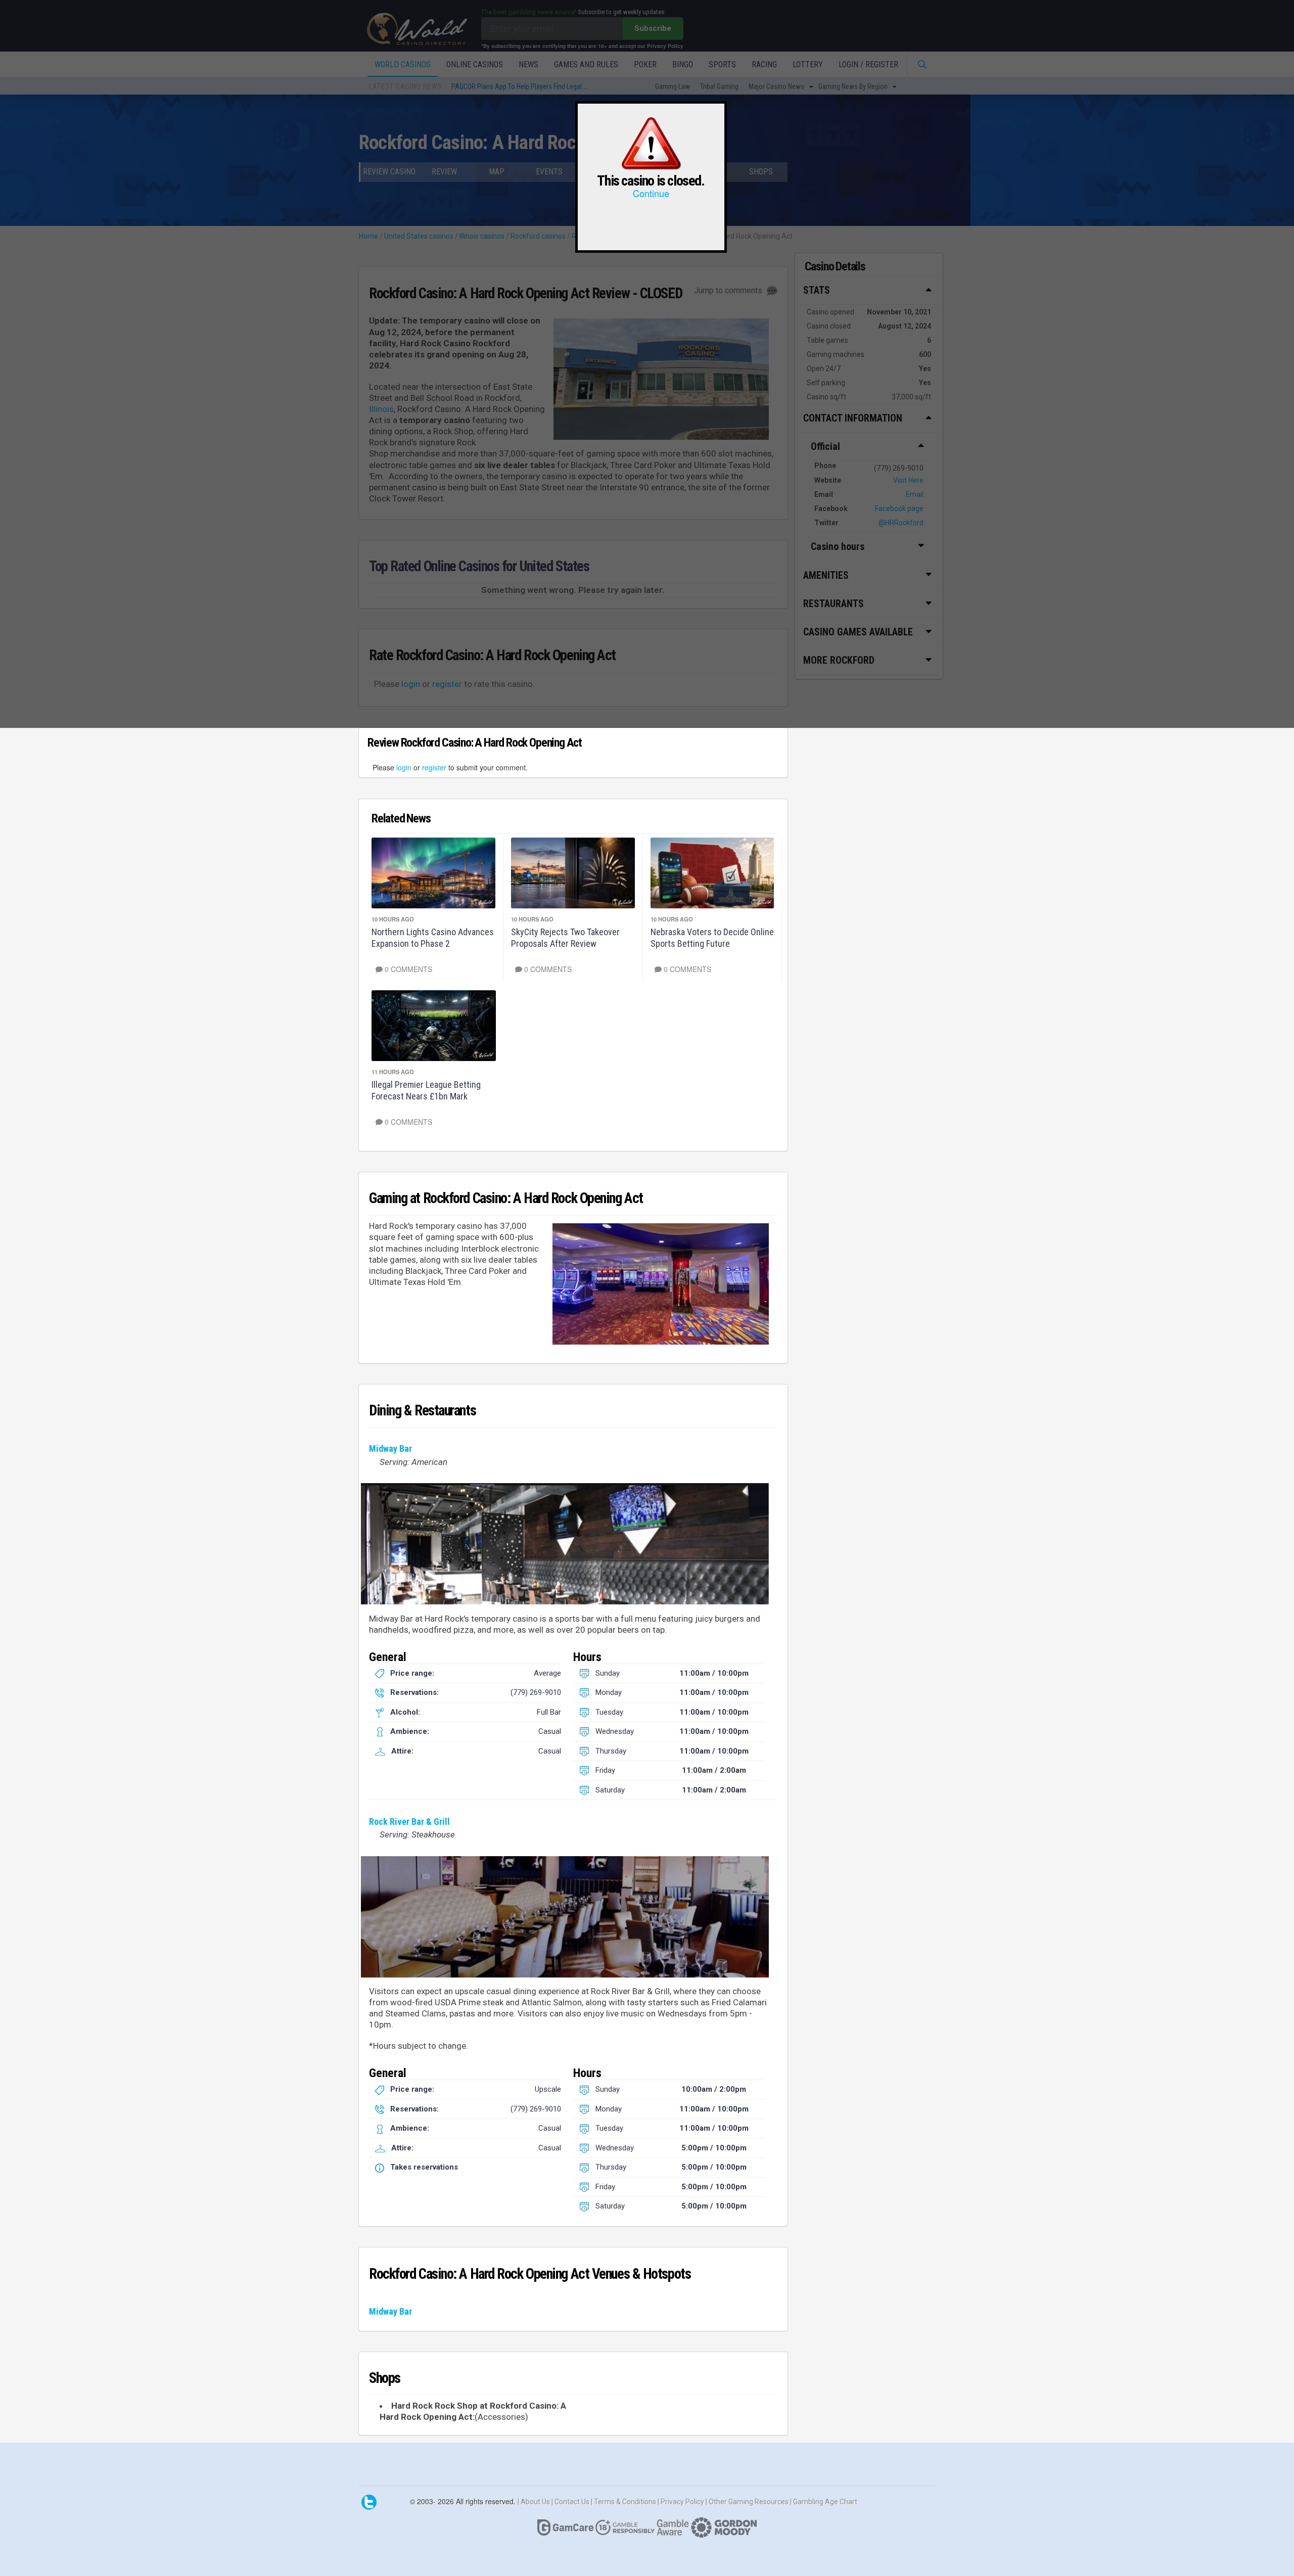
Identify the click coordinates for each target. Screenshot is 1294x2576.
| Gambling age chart (824, 2501)
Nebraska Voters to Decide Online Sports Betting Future (712, 938)
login (404, 767)
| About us (535, 2501)
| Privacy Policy (682, 2501)
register (434, 767)
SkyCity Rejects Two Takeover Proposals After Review (565, 938)
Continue (651, 193)
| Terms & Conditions (624, 2501)
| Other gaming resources (748, 2501)
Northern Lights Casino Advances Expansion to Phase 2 (433, 938)
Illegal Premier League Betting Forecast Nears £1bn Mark (426, 1090)
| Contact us (571, 2501)
